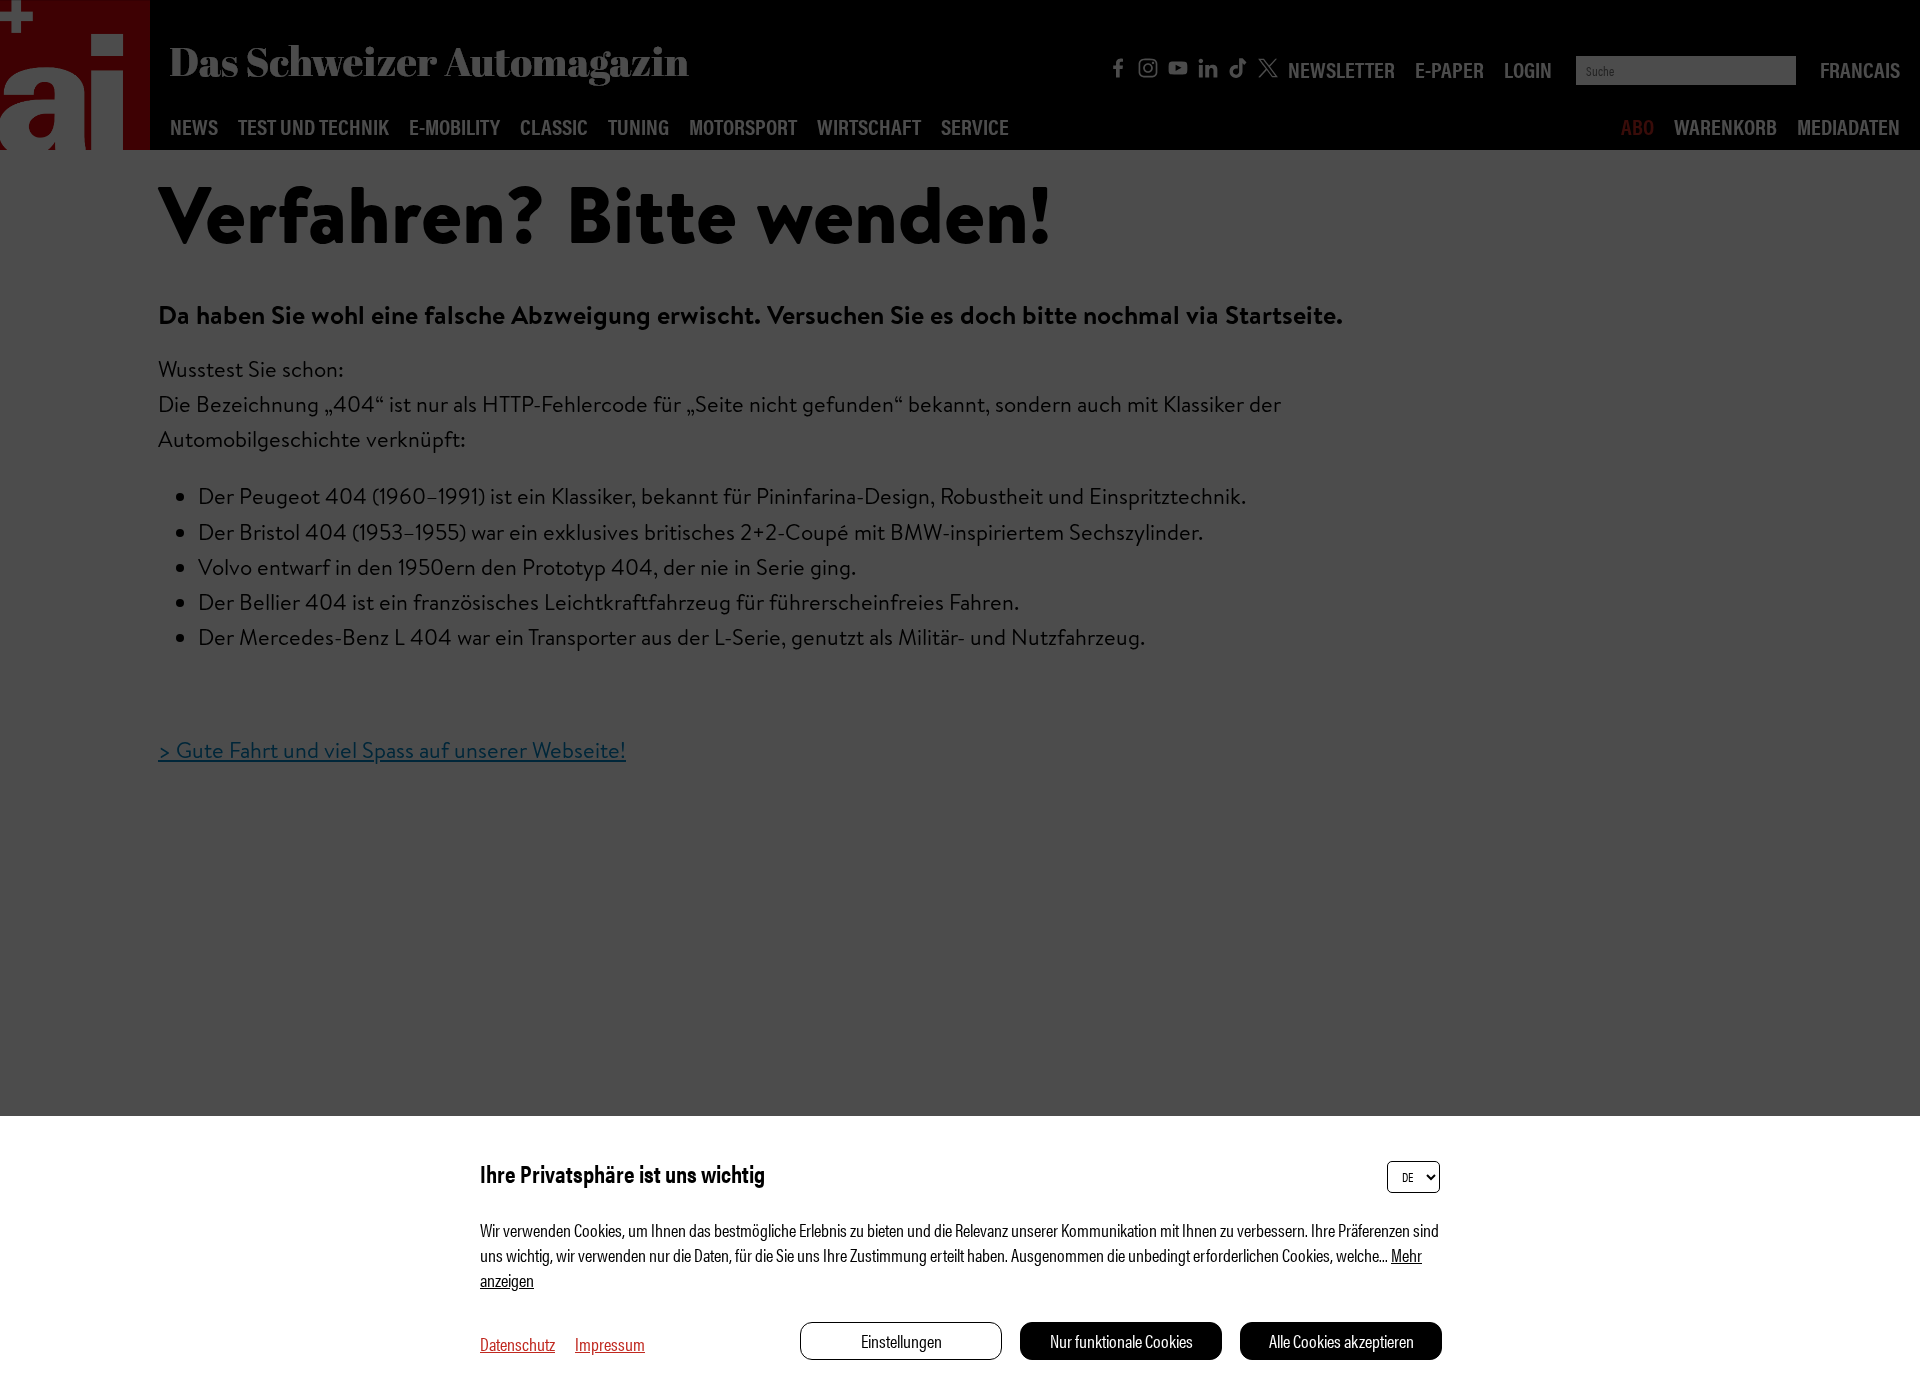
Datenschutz (517, 1343)
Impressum (610, 1343)
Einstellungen (901, 1340)
